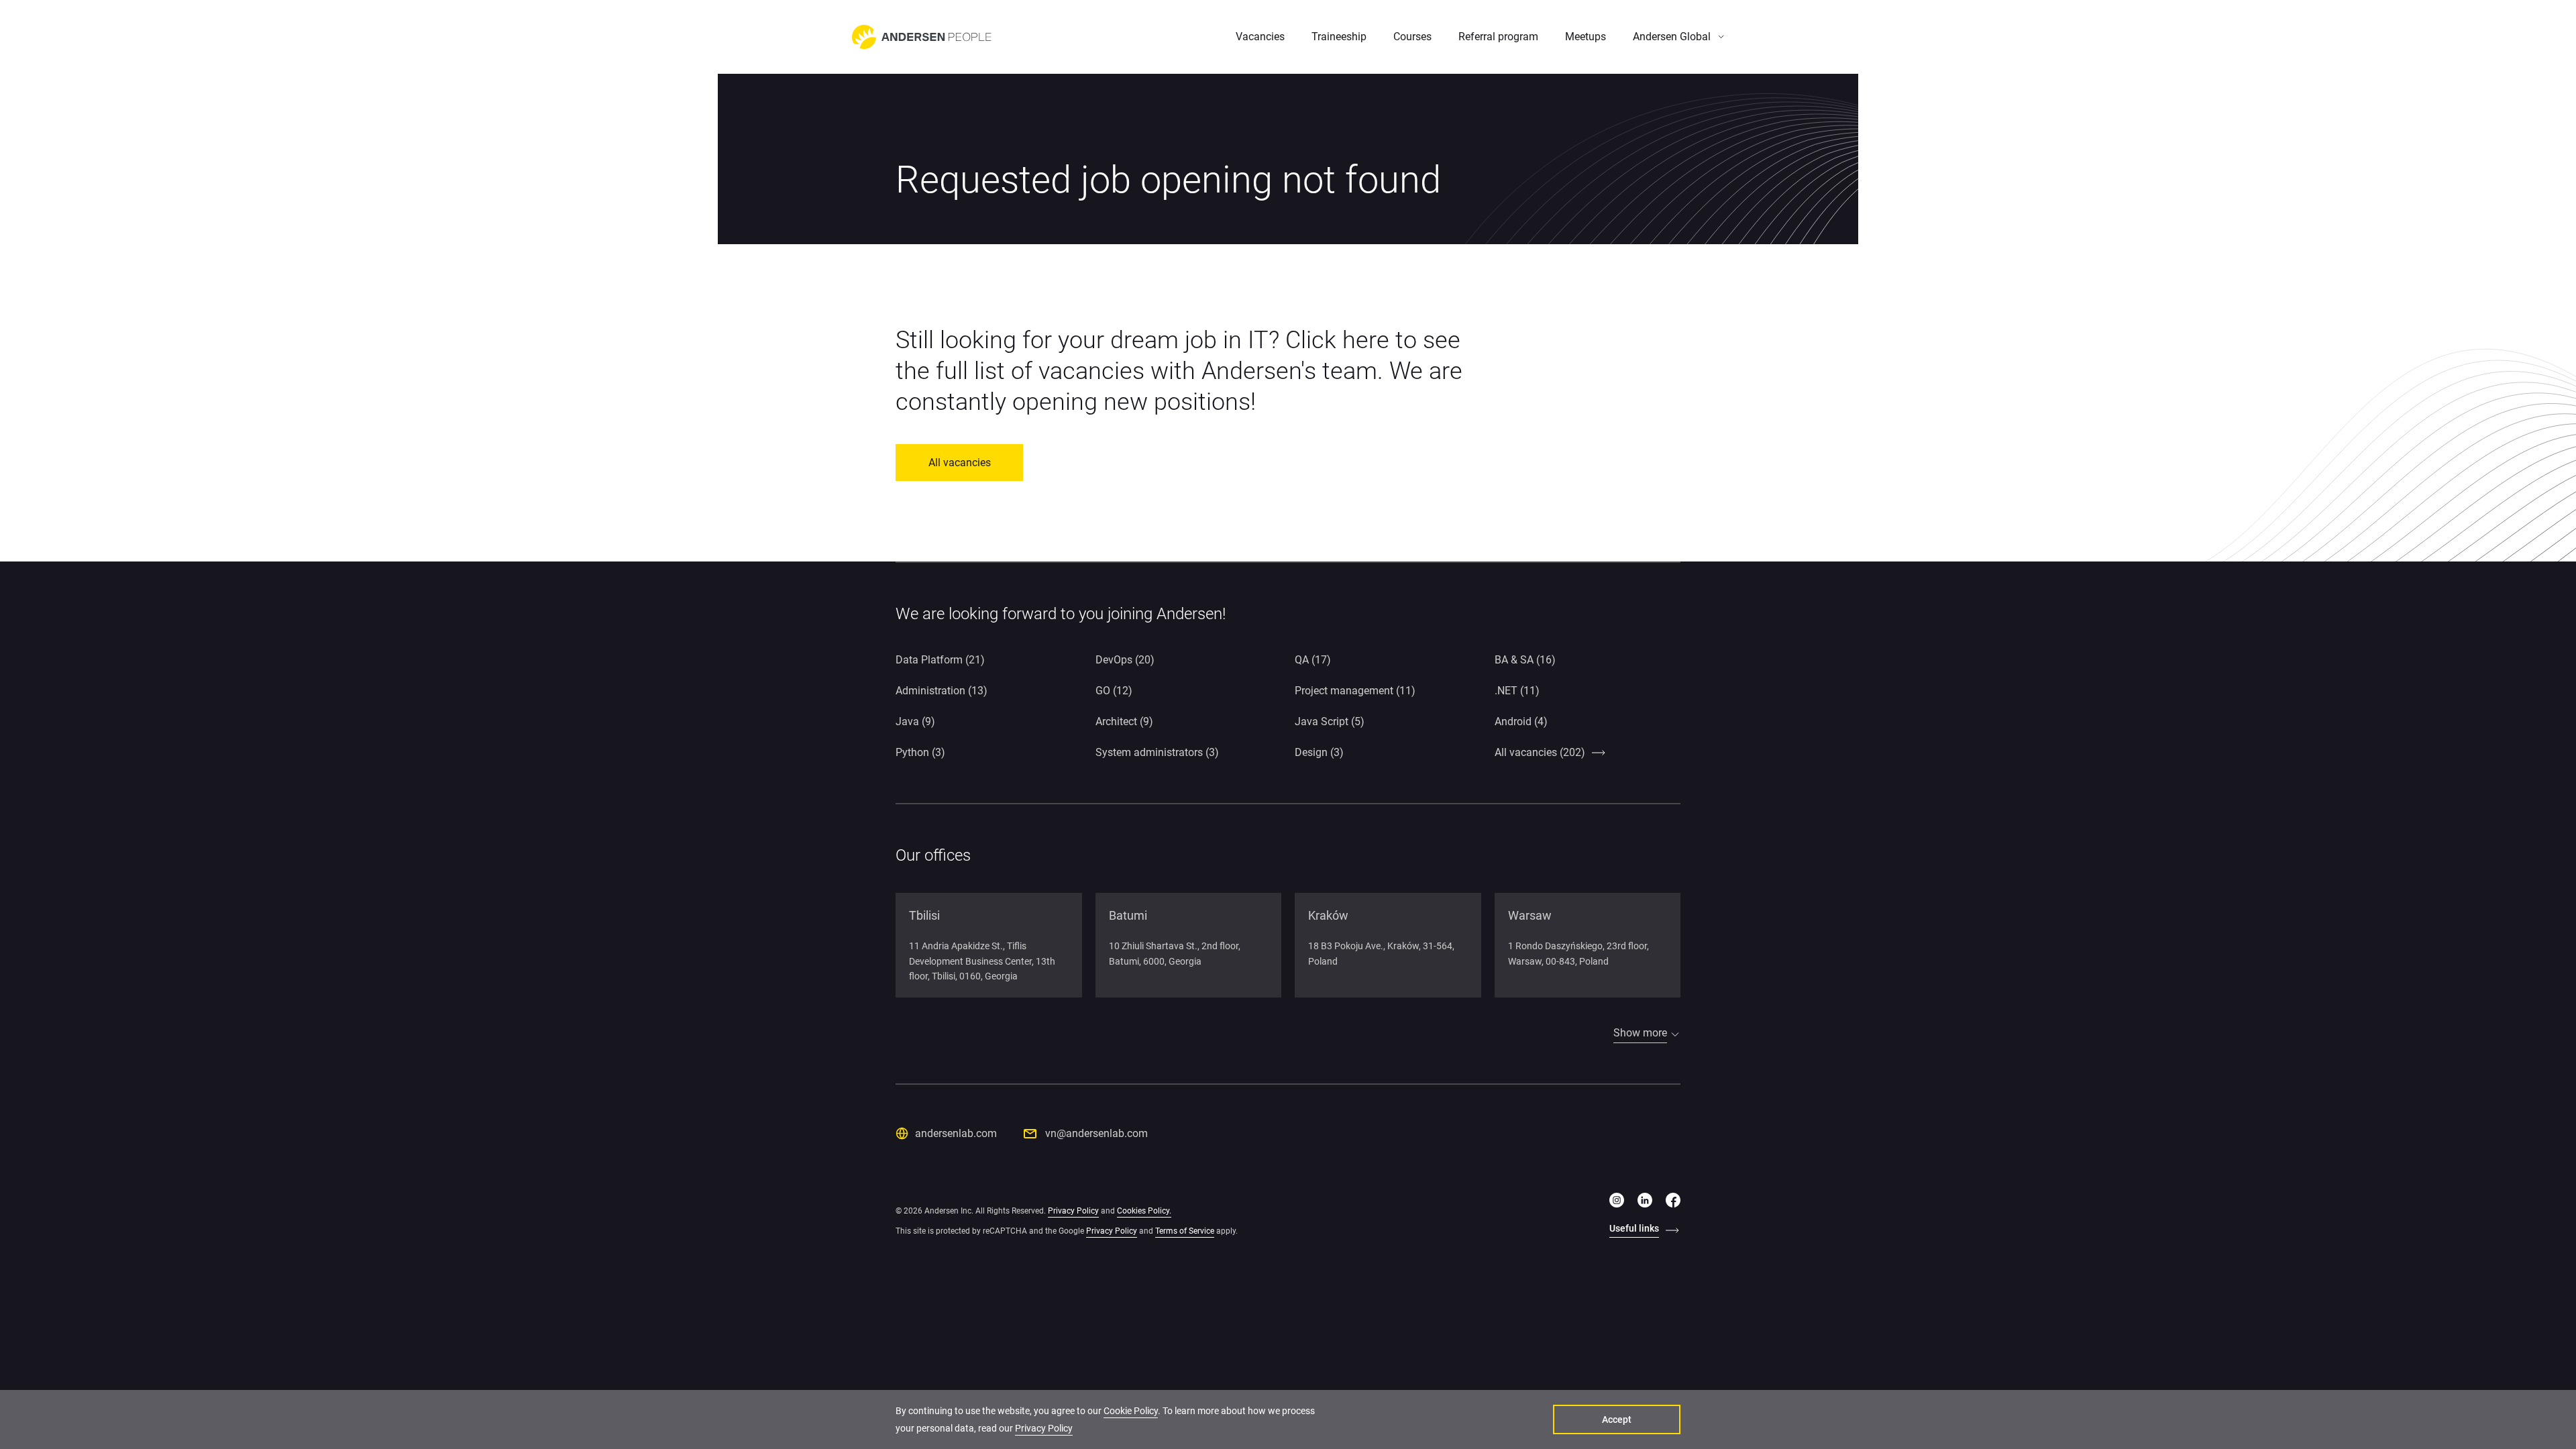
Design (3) (1319, 752)
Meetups (1586, 37)
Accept (1617, 1419)
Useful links (1634, 1228)
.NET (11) (1517, 691)
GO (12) (1114, 691)
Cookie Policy (1131, 1411)
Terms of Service (1185, 1231)
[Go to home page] (922, 37)
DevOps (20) (1125, 660)
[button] (1678, 37)
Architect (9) (1124, 721)
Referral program (1498, 37)
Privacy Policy (1073, 1211)
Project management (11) (1355, 691)
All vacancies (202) (1540, 752)
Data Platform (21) (940, 660)
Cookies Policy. (1144, 1211)
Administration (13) (942, 691)
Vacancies (1260, 37)
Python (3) (920, 752)
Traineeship (1339, 37)
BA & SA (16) (1525, 660)
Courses (1412, 37)
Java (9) (915, 721)
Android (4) (1521, 721)
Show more (1640, 1033)
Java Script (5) (1330, 721)
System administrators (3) (1157, 752)
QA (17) (1313, 660)
